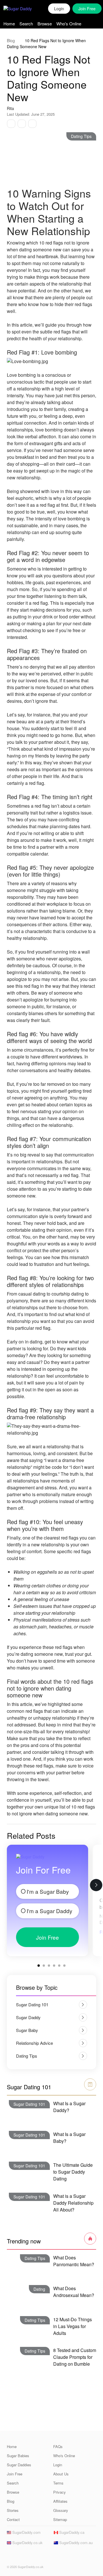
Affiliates (60, 2501)
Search (26, 24)
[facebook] (10, 2556)
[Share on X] (22, 124)
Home (9, 24)
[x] (19, 2556)
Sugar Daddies (19, 2465)
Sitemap (60, 2519)
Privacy (60, 2492)
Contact (13, 2519)
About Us (61, 2474)
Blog (11, 40)
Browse (45, 24)
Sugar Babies (18, 2456)
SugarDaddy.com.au (75, 2543)
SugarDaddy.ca (71, 2532)
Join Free (47, 1937)
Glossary (61, 2510)
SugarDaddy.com (26, 2532)
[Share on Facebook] (11, 124)
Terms (58, 2483)
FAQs (58, 2446)
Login (59, 9)
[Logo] (23, 9)
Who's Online (69, 24)
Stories (13, 2510)
